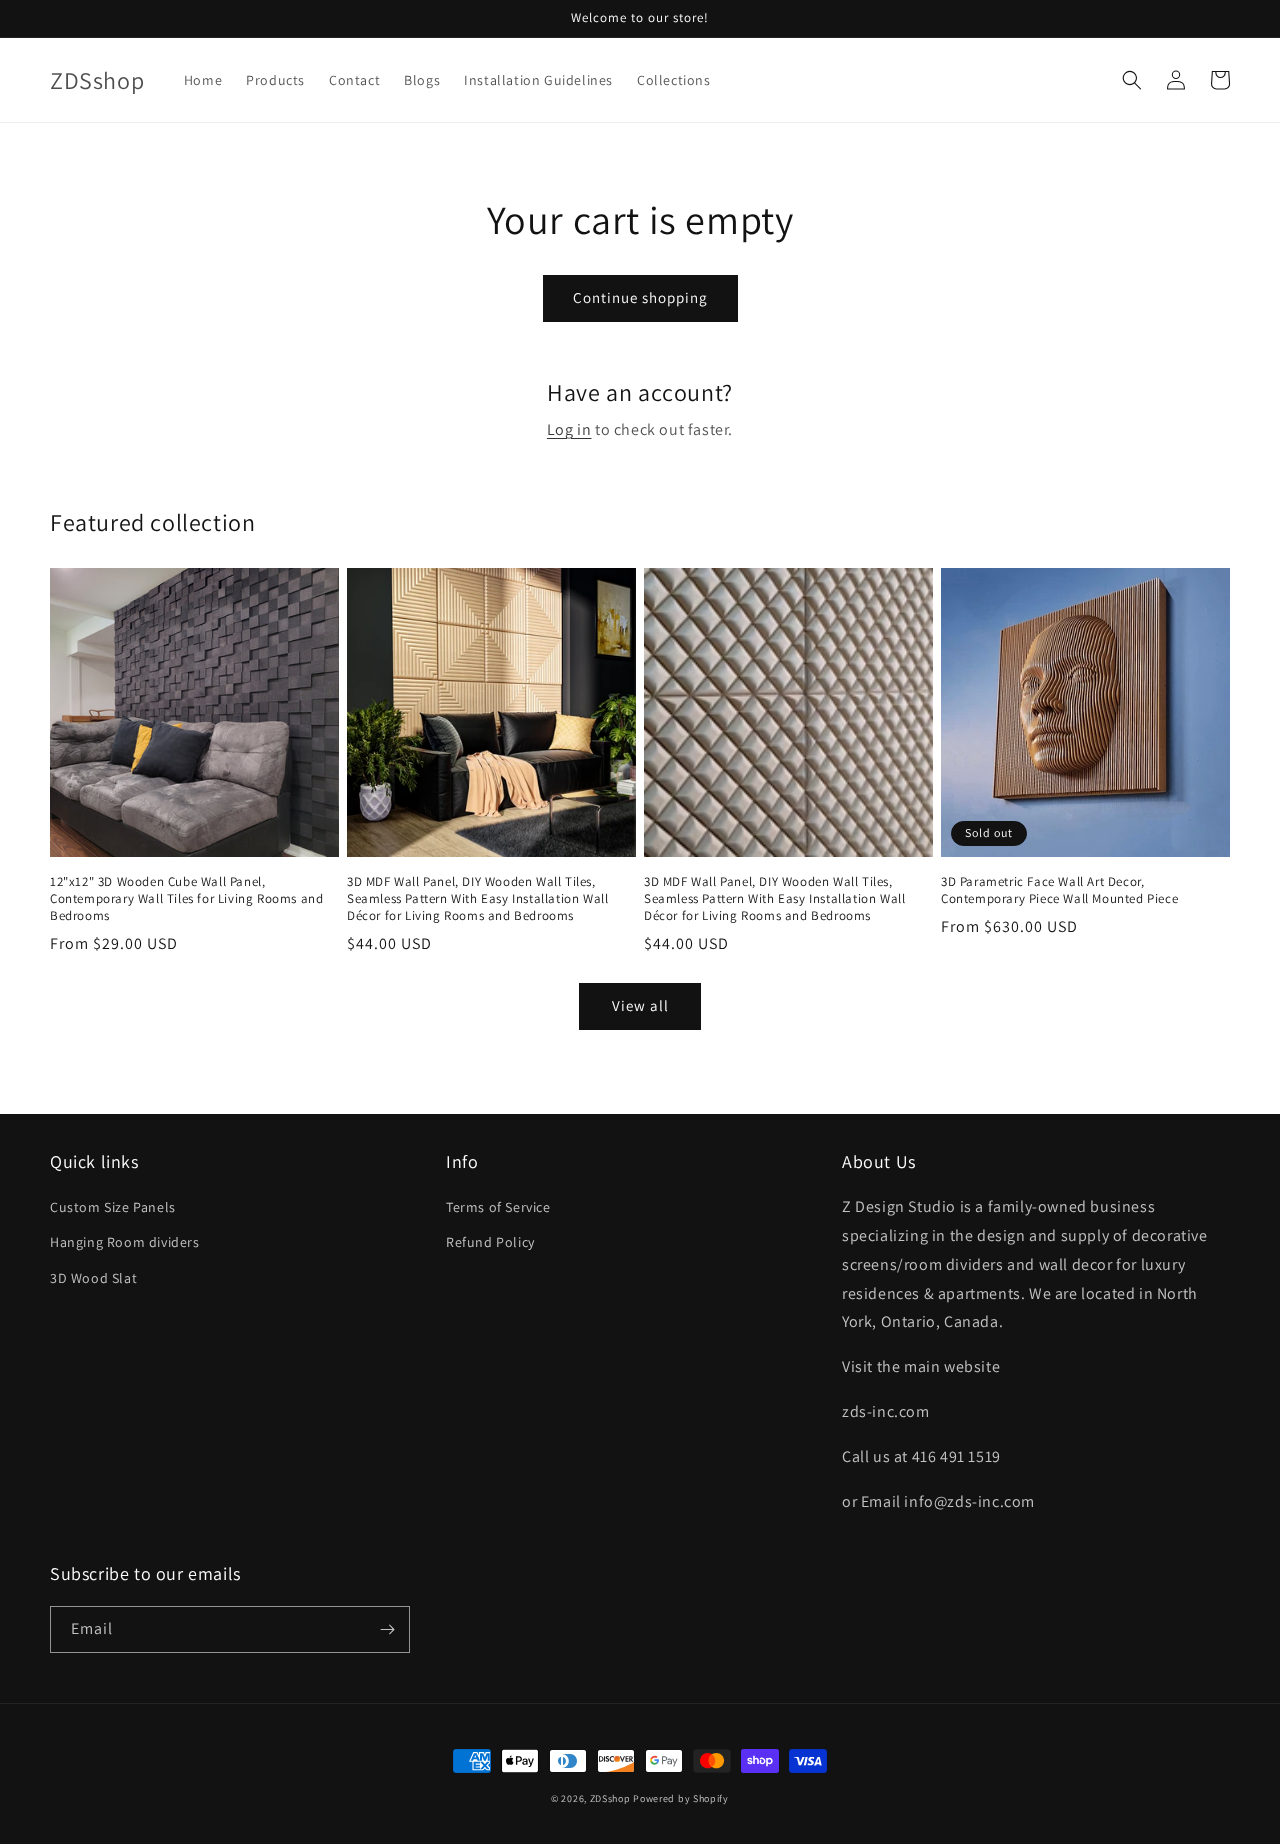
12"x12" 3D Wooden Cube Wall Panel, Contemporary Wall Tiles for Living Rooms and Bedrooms (186, 899)
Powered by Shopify (681, 1798)
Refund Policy (490, 1242)
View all (640, 1005)
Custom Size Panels (113, 1207)
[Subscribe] (387, 1629)
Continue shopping (640, 297)
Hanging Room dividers (125, 1242)
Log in (569, 429)
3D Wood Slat (93, 1278)
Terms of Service (498, 1207)
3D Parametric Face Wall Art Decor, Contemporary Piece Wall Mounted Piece (1059, 890)
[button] (1132, 80)
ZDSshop (610, 1798)
